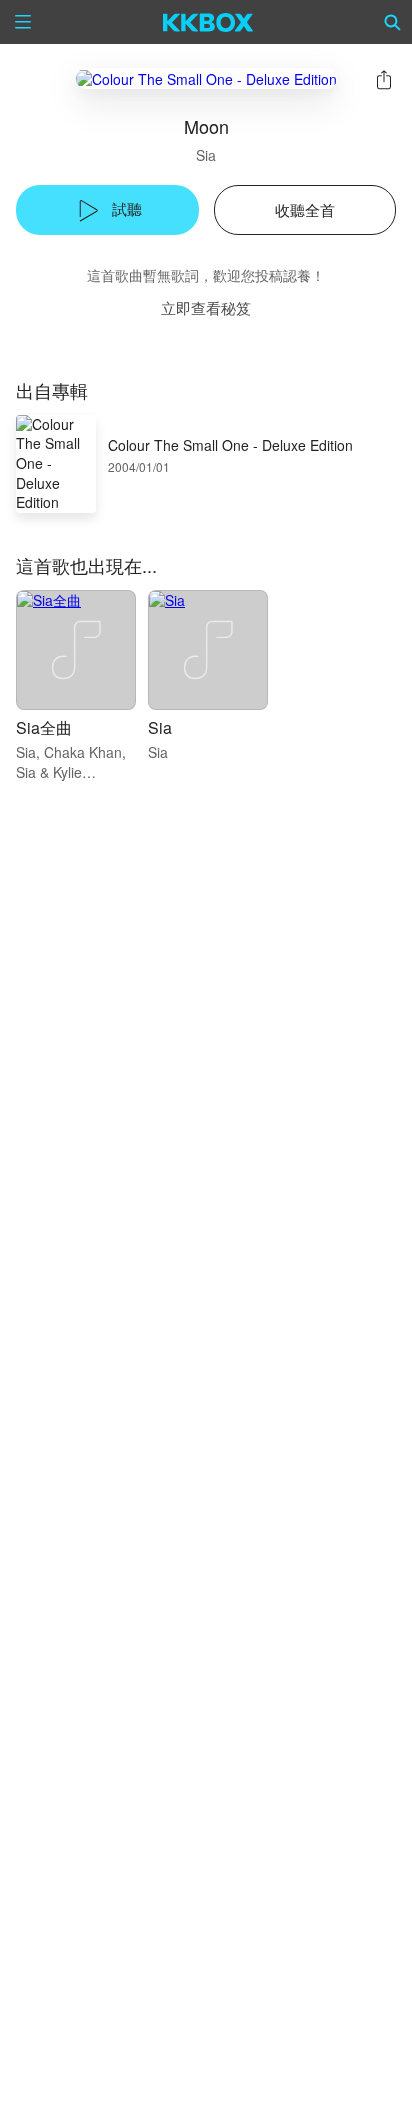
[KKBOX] (208, 22)
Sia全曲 (44, 727)
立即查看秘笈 (206, 307)
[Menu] (23, 22)
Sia (206, 155)
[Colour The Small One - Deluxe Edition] (206, 78)
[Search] (393, 22)
